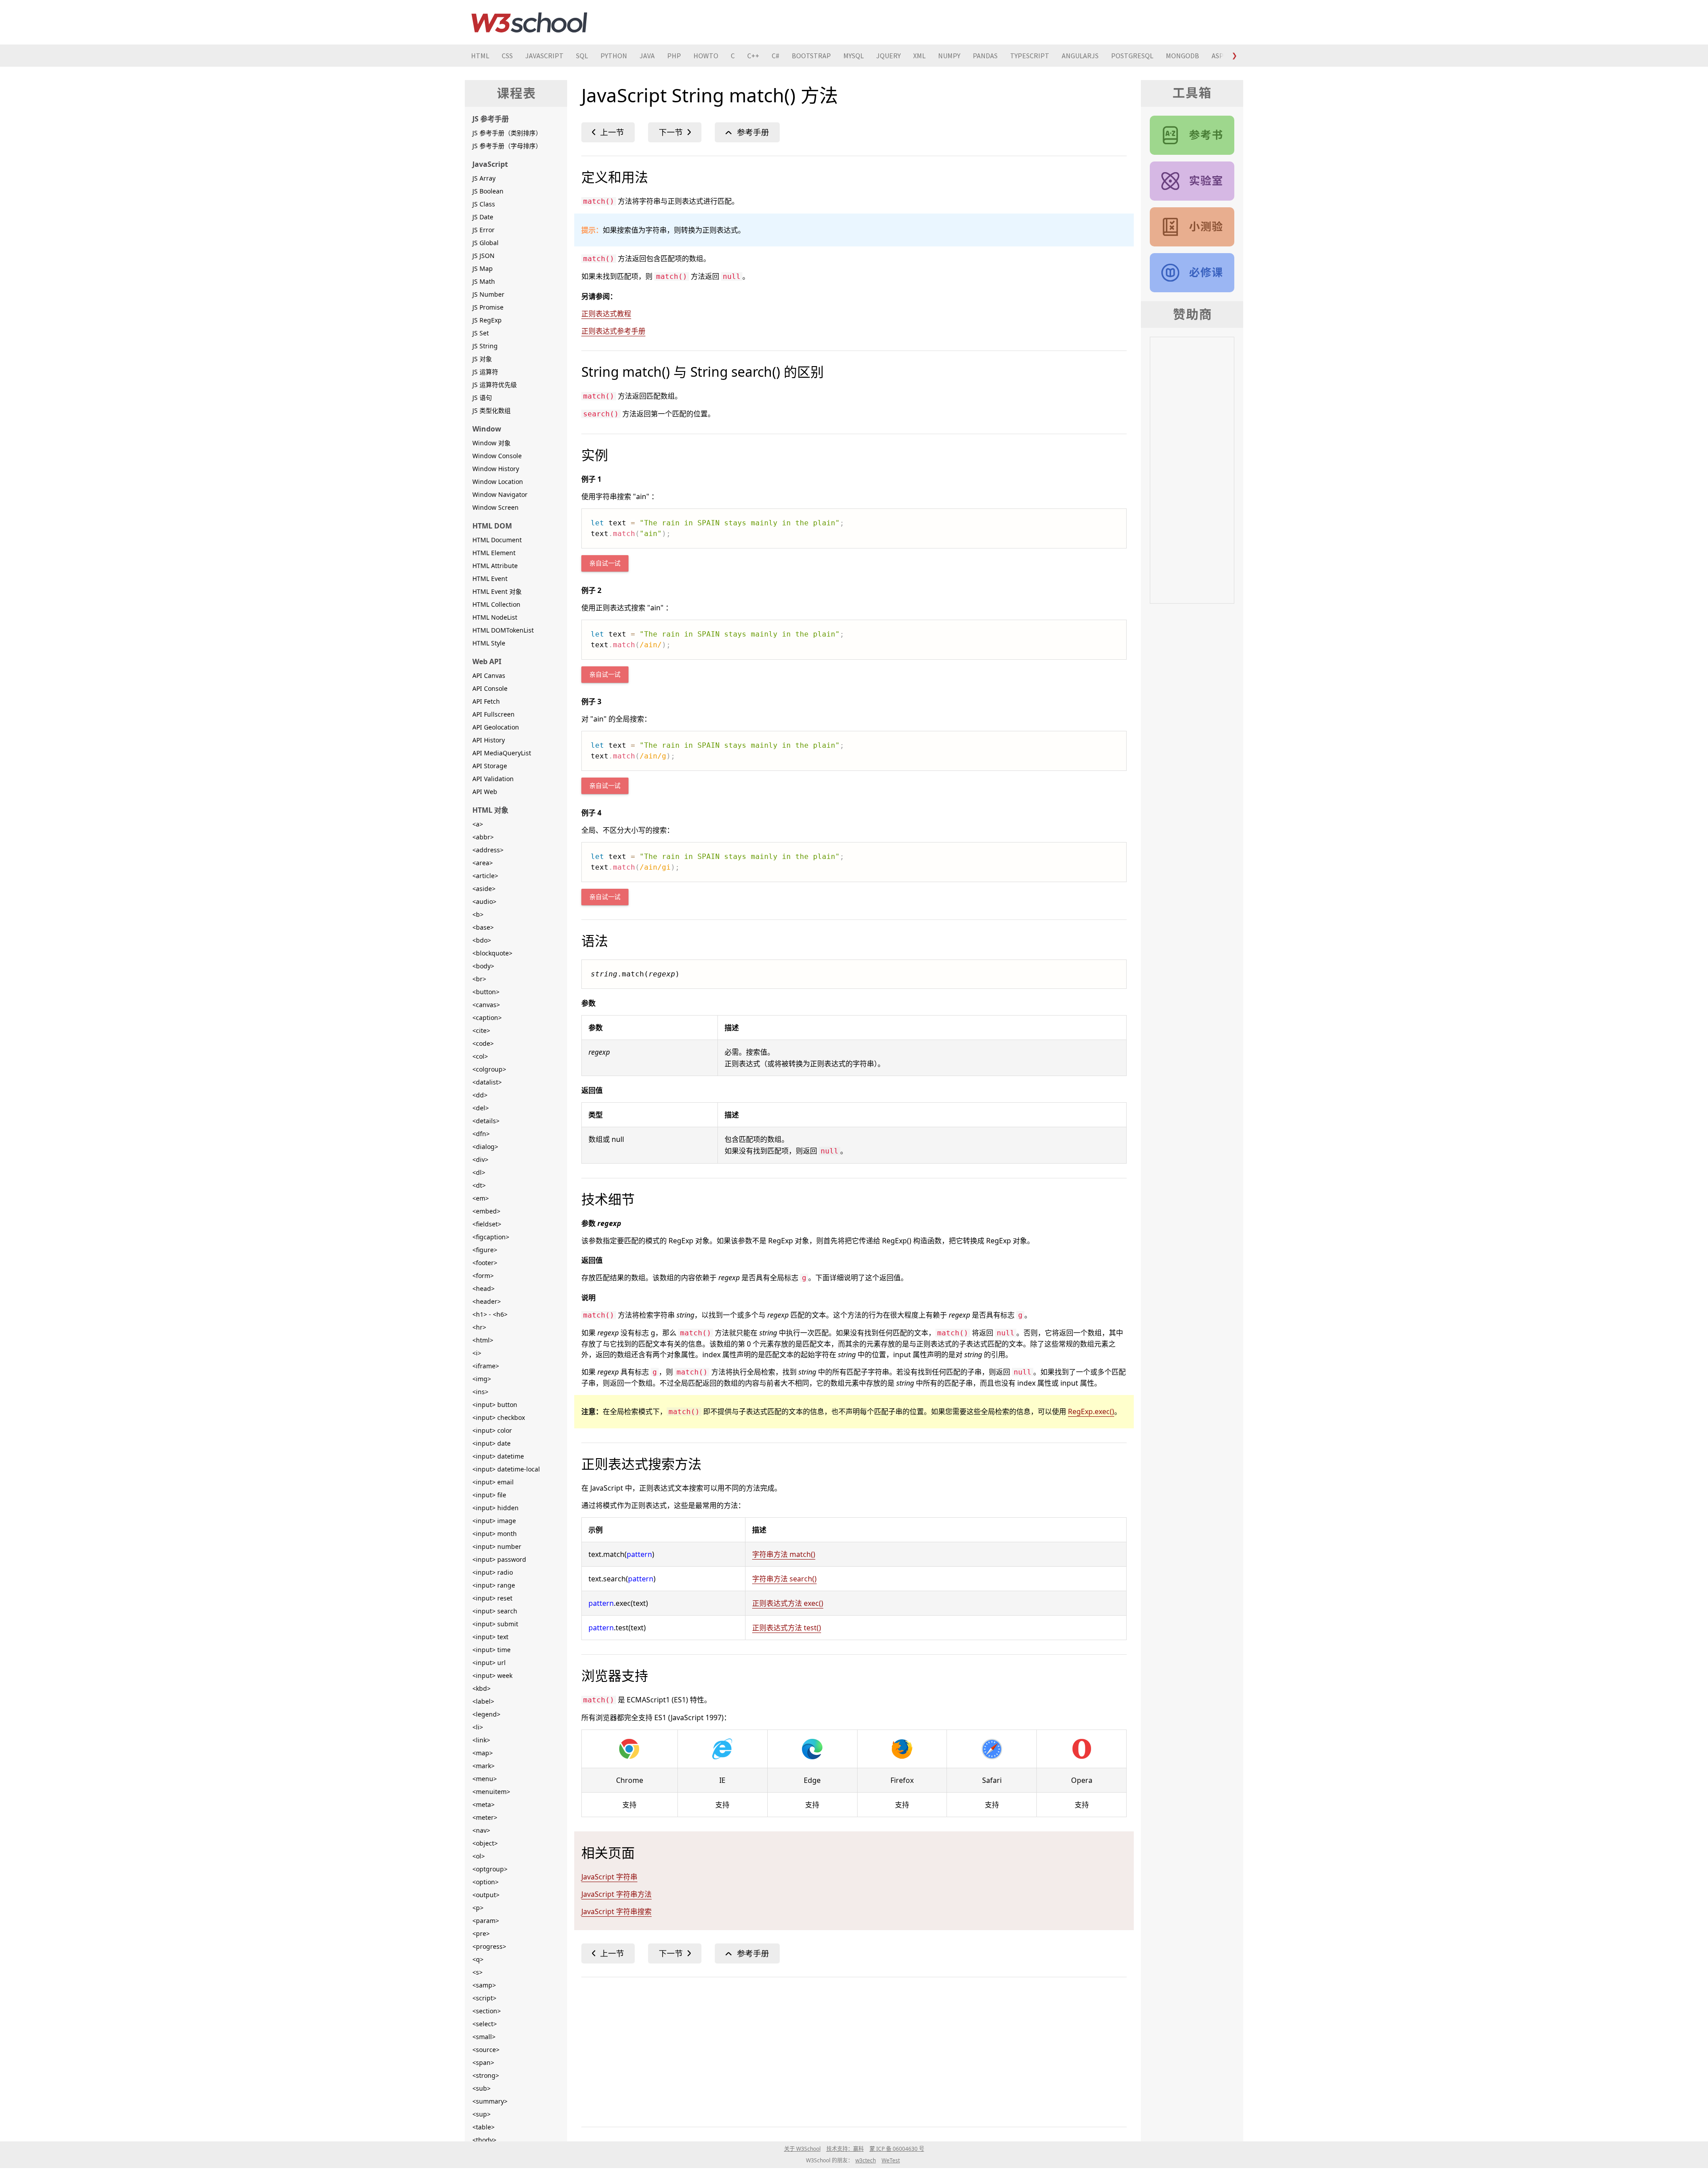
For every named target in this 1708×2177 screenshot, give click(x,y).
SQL (582, 56)
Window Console (497, 456)
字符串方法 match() (784, 1554)
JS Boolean (488, 191)
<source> (486, 2050)
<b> (478, 914)
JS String (485, 346)
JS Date (483, 217)
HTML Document (497, 540)
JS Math (484, 281)
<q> (478, 1959)
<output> (486, 1895)
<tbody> (484, 2140)
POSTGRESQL (1132, 56)
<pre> (481, 1933)
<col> (480, 1056)
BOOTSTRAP (811, 56)
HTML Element (494, 553)
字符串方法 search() (784, 1579)
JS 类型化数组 (491, 410)
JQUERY (888, 56)
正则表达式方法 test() (787, 1628)
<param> (486, 1921)
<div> (480, 1159)
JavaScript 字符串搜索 (616, 1911)
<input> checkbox (499, 1417)
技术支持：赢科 (845, 2149)
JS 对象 (482, 359)
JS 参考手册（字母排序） (507, 146)
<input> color (492, 1430)
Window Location (498, 482)
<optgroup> (490, 1869)
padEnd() (675, 132)
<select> (485, 2024)
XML (919, 56)
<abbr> (483, 837)
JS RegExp (487, 320)
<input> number (497, 1546)
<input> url (489, 1663)
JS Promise (488, 307)
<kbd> (481, 1688)
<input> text (490, 1637)
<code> (483, 1043)
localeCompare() (608, 132)
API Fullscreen (493, 714)
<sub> (481, 2088)
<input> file (489, 1495)
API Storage (490, 766)
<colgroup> (489, 1069)
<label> (483, 1701)
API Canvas (489, 675)
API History (489, 740)
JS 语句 (482, 397)
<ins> (480, 1392)
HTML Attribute (495, 566)
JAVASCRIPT (544, 56)
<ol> (479, 1856)
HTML (480, 56)
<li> (478, 1727)
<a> (478, 824)
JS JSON (483, 256)
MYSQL (854, 56)
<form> (483, 1276)
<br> (479, 979)
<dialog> (485, 1147)
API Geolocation (496, 727)
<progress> (489, 1946)
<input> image (494, 1521)
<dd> (480, 1095)
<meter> (485, 1817)
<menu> (485, 1779)
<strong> (486, 2075)
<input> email (493, 1482)
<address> (488, 850)
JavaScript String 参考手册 (747, 132)
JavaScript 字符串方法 (616, 1894)
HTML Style (489, 643)
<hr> (479, 1327)
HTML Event (490, 579)
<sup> (481, 2114)
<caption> (487, 1018)
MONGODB (1182, 56)
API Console (490, 688)
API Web (485, 792)
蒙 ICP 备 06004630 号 (897, 2149)
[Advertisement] (848, 2050)
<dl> (479, 1172)
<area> (483, 863)
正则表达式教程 (606, 314)
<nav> (481, 1830)
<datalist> (487, 1082)
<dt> (479, 1185)
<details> (486, 1121)
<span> (483, 2062)
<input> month (495, 1534)
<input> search (495, 1611)
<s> (477, 1972)
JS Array (484, 178)
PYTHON (614, 56)
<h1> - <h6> (490, 1314)
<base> (483, 927)
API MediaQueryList (502, 753)
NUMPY (949, 56)
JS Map (483, 268)
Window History (496, 469)
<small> (484, 2037)
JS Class (484, 204)
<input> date (491, 1443)
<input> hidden (495, 1508)
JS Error (483, 230)
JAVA (647, 56)
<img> (482, 1379)
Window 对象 (491, 443)
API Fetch (486, 701)
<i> (477, 1353)
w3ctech (866, 2160)
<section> (487, 2011)
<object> (485, 1843)
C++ (753, 56)
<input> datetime (498, 1456)
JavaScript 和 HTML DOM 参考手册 (1192, 135)
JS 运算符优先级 (495, 385)
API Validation (493, 779)
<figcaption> (491, 1237)
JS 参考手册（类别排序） (507, 133)
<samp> (484, 1985)
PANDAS (985, 56)
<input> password (499, 1559)
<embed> (486, 1211)
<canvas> (486, 1005)
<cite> (481, 1030)
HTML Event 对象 (497, 591)
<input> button (495, 1405)
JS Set (481, 333)
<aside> (484, 889)
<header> (487, 1301)
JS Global (485, 243)
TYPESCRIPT (1030, 56)
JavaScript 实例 (1192, 181)
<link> (481, 1740)
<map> (483, 1753)
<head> (483, 1288)
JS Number (488, 294)
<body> (483, 966)
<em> (481, 1198)
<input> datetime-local (506, 1469)
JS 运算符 (485, 372)
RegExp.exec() (1091, 1411)
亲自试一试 (605, 563)
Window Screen (495, 507)
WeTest (891, 2160)
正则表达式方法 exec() (788, 1603)
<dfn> (481, 1134)
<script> (484, 1998)
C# (775, 56)
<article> (485, 876)
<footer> (485, 1263)
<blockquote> (492, 953)
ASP (1218, 56)
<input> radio (493, 1572)
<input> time (491, 1650)
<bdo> (482, 940)
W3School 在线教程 (529, 22)
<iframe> (486, 1366)
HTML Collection (496, 604)
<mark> (483, 1766)
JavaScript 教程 (1192, 273)
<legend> (486, 1714)
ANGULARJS (1080, 56)
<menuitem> (491, 1792)
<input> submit (495, 1624)
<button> (486, 992)
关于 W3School (802, 2149)
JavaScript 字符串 (609, 1877)
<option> (485, 1882)
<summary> (490, 2101)
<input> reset (492, 1598)
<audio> (484, 901)
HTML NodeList (495, 617)
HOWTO (706, 56)
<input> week (492, 1675)
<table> (483, 2127)
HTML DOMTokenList (503, 630)
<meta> (483, 1804)
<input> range (494, 1585)
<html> (483, 1340)
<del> (481, 1108)
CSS (507, 56)
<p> (478, 1908)
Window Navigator (500, 494)
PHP (674, 56)
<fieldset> (487, 1224)
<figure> (485, 1250)
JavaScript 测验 (1192, 227)
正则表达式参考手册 (613, 331)
